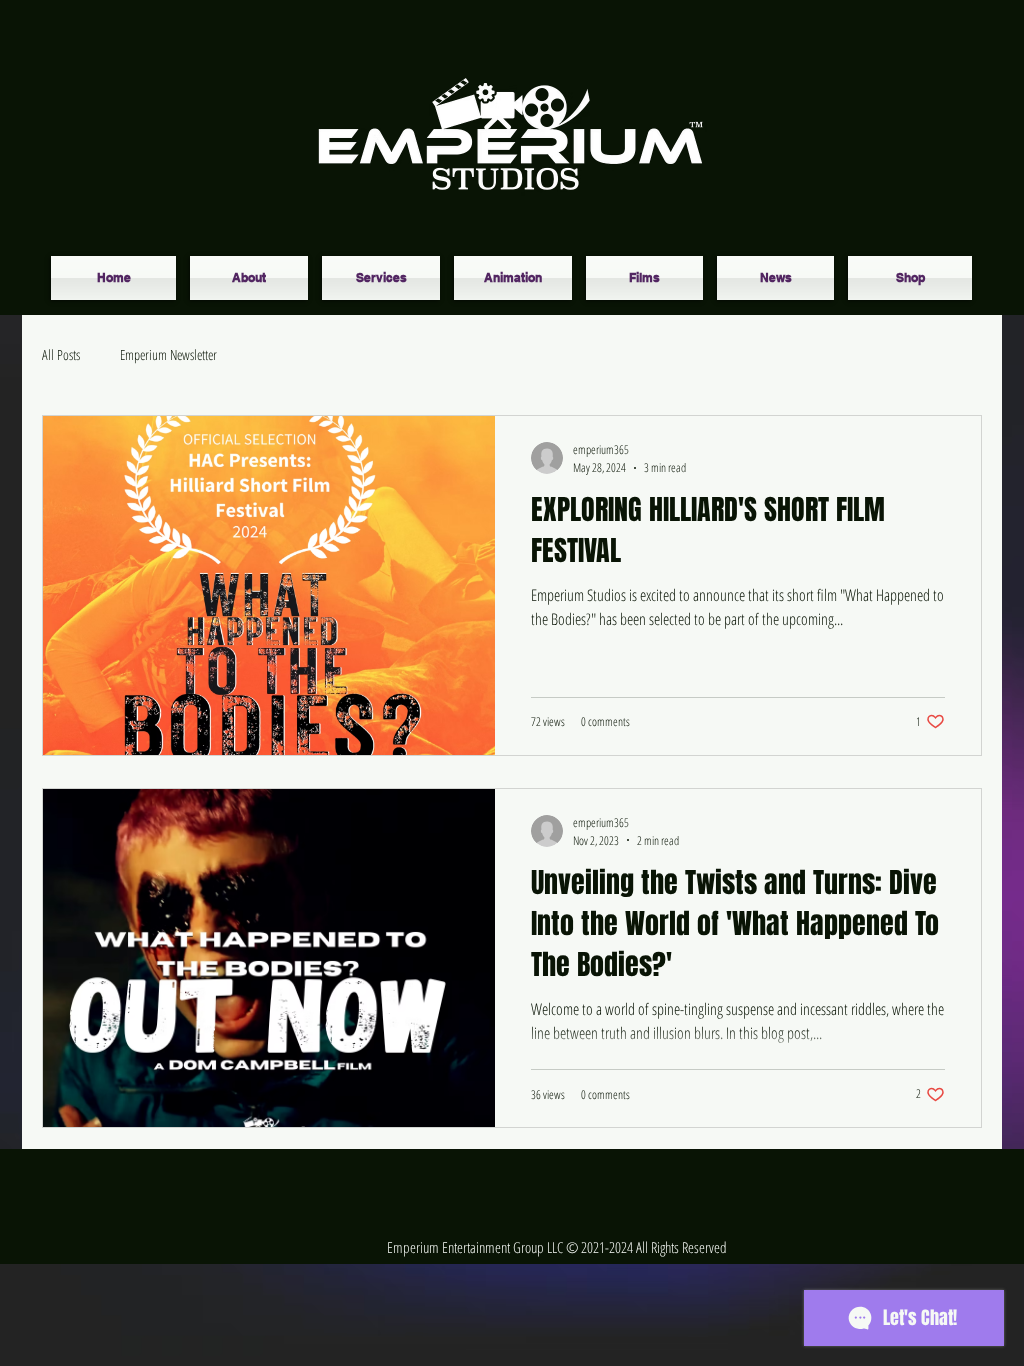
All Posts (61, 354)
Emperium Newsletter (168, 354)
